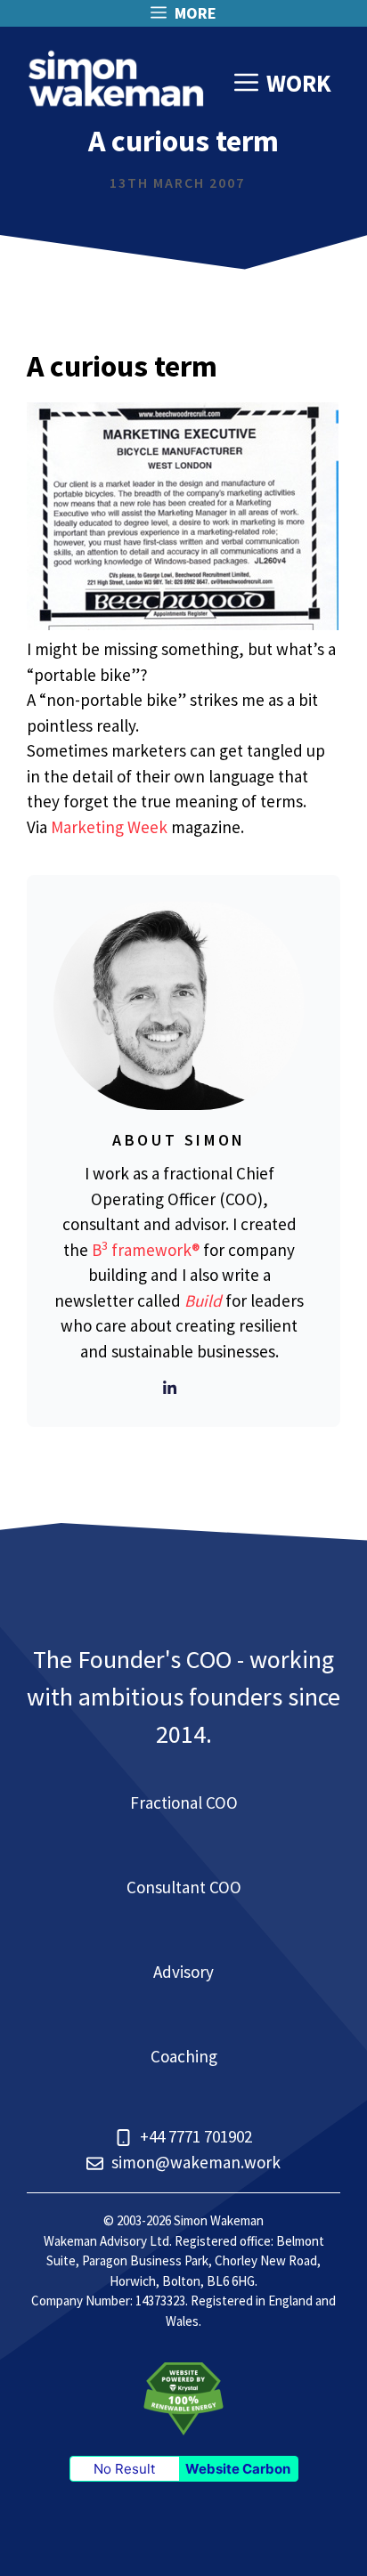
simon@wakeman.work (196, 2162)
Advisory (183, 1972)
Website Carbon (238, 2469)
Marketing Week (109, 827)
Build (203, 1300)
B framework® (146, 1250)
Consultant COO (184, 1887)
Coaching (184, 2056)
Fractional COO (184, 1802)
